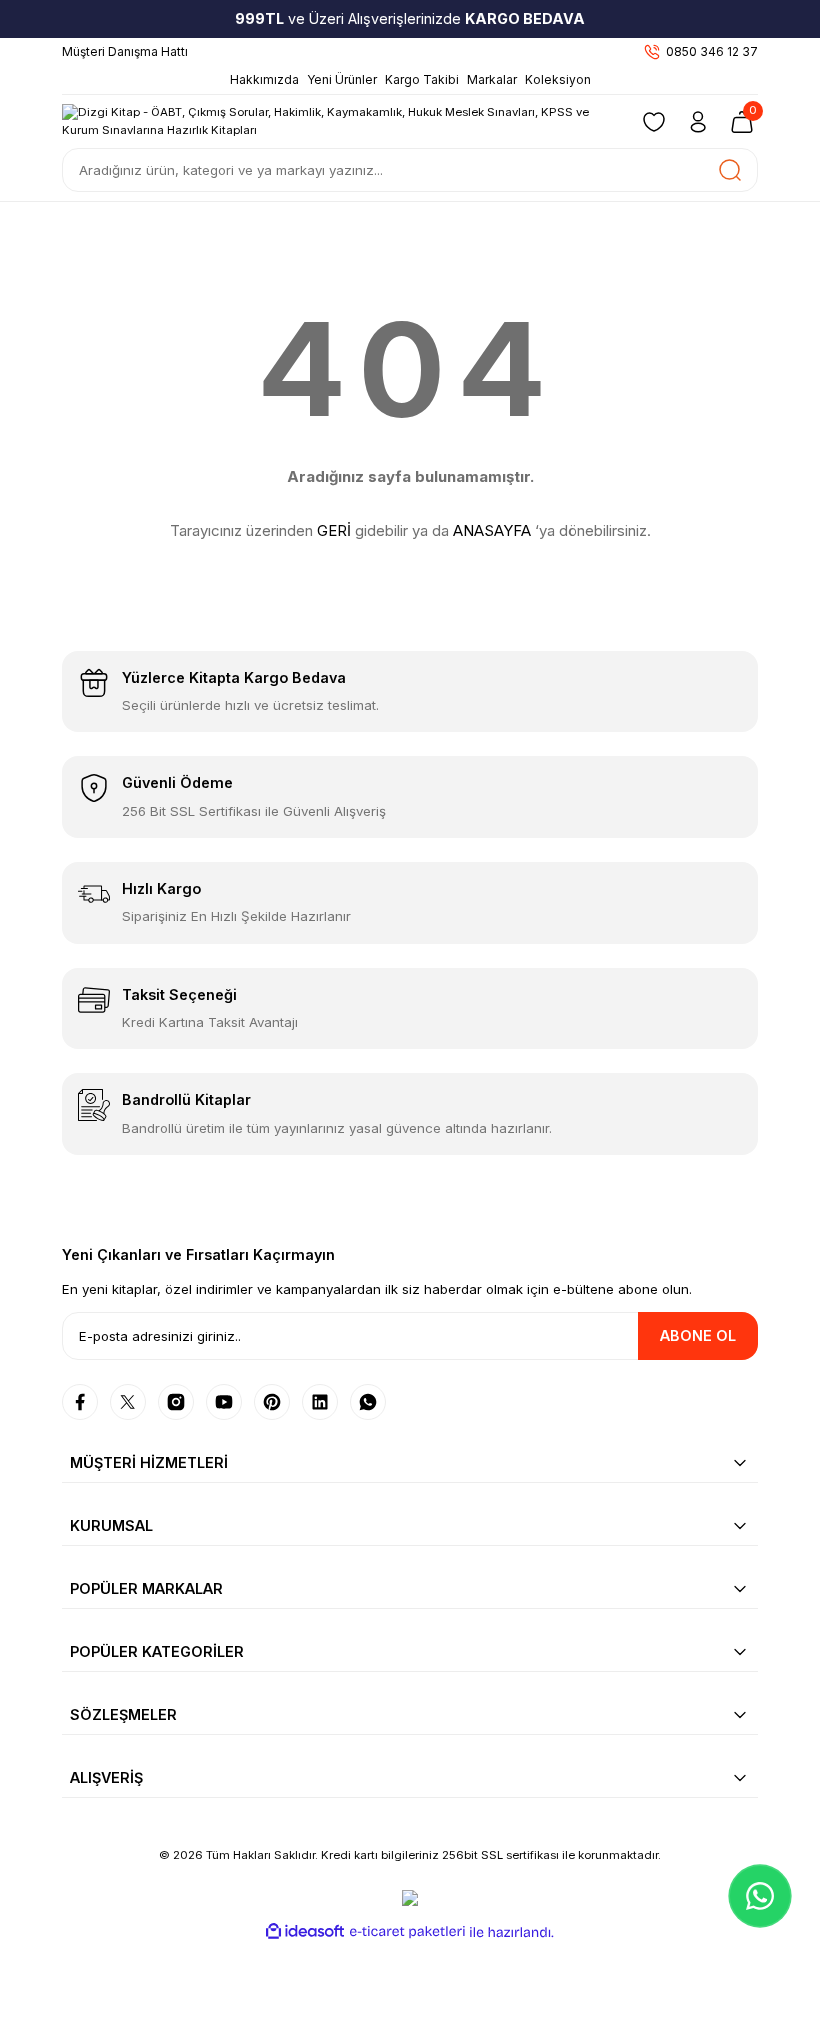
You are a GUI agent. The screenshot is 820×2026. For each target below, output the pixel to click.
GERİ (334, 530)
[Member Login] (698, 122)
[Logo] (338, 121)
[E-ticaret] (407, 1932)
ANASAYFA (492, 530)
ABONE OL (698, 1335)
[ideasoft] (305, 1932)
